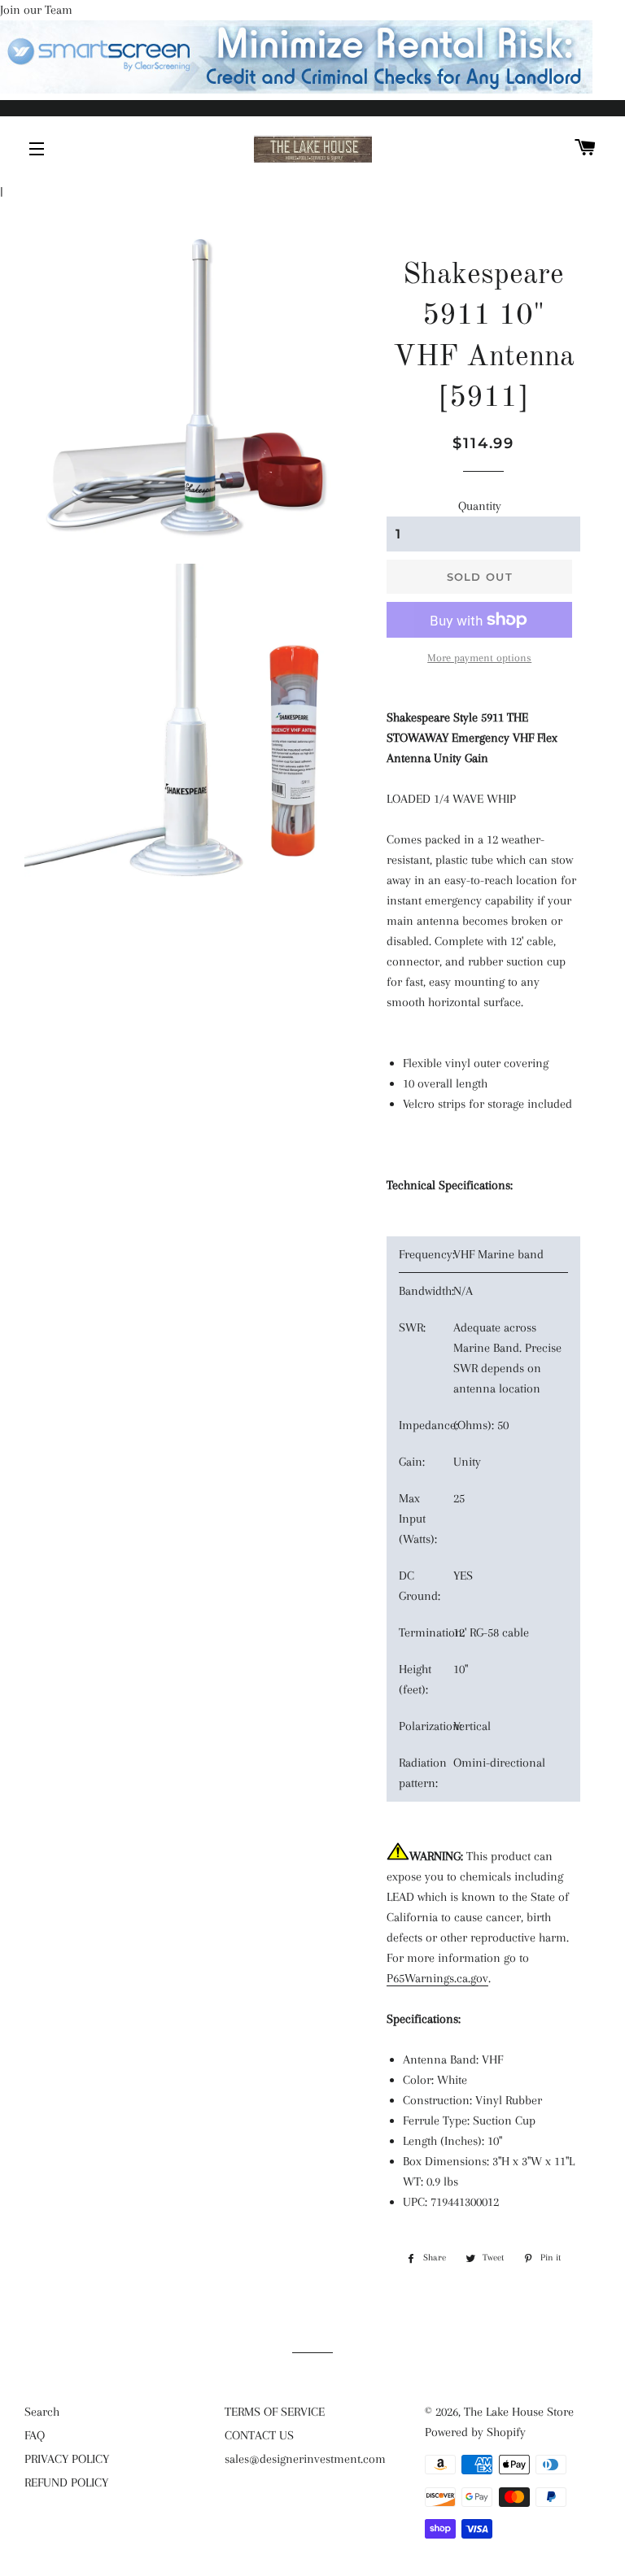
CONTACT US (259, 2435)
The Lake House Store (519, 2412)
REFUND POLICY (66, 2482)
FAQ (35, 2435)
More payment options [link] (479, 658)
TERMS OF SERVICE (275, 2412)
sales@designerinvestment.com (305, 2459)
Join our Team (36, 10)
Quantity (480, 506)
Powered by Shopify (475, 2432)
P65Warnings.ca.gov (437, 1978)
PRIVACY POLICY (67, 2459)
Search (42, 2412)
